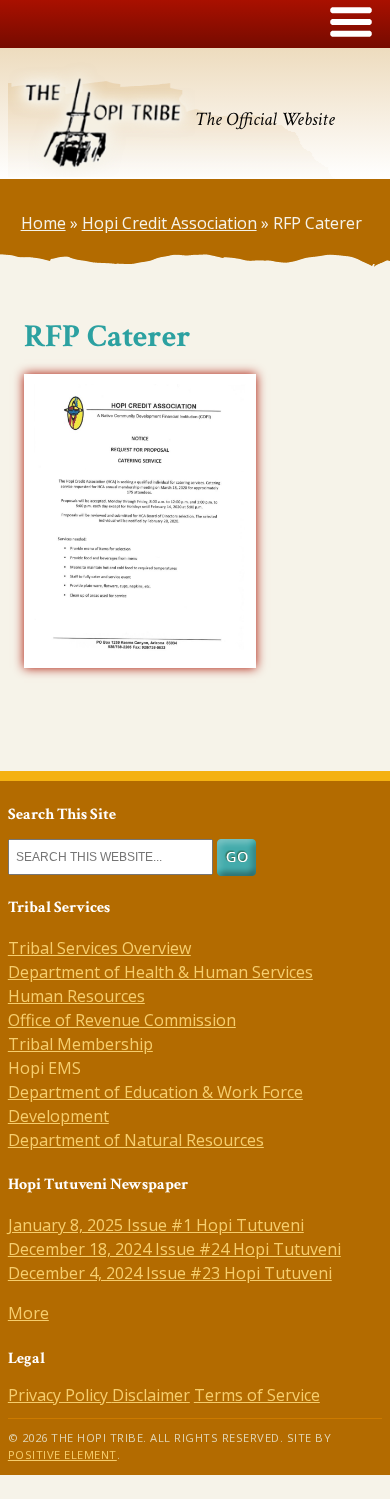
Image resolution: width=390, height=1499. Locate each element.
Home (43, 223)
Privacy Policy (60, 1395)
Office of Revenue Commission (122, 1020)
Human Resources (76, 996)
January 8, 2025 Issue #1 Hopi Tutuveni (156, 1225)
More (28, 1313)
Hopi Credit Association (169, 223)
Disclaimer (151, 1395)
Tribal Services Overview (99, 948)
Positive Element (62, 1454)
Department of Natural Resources (136, 1140)
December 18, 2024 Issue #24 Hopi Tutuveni (174, 1249)
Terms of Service (257, 1395)
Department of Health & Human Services (160, 972)
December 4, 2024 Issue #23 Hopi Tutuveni (170, 1273)
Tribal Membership (80, 1044)
